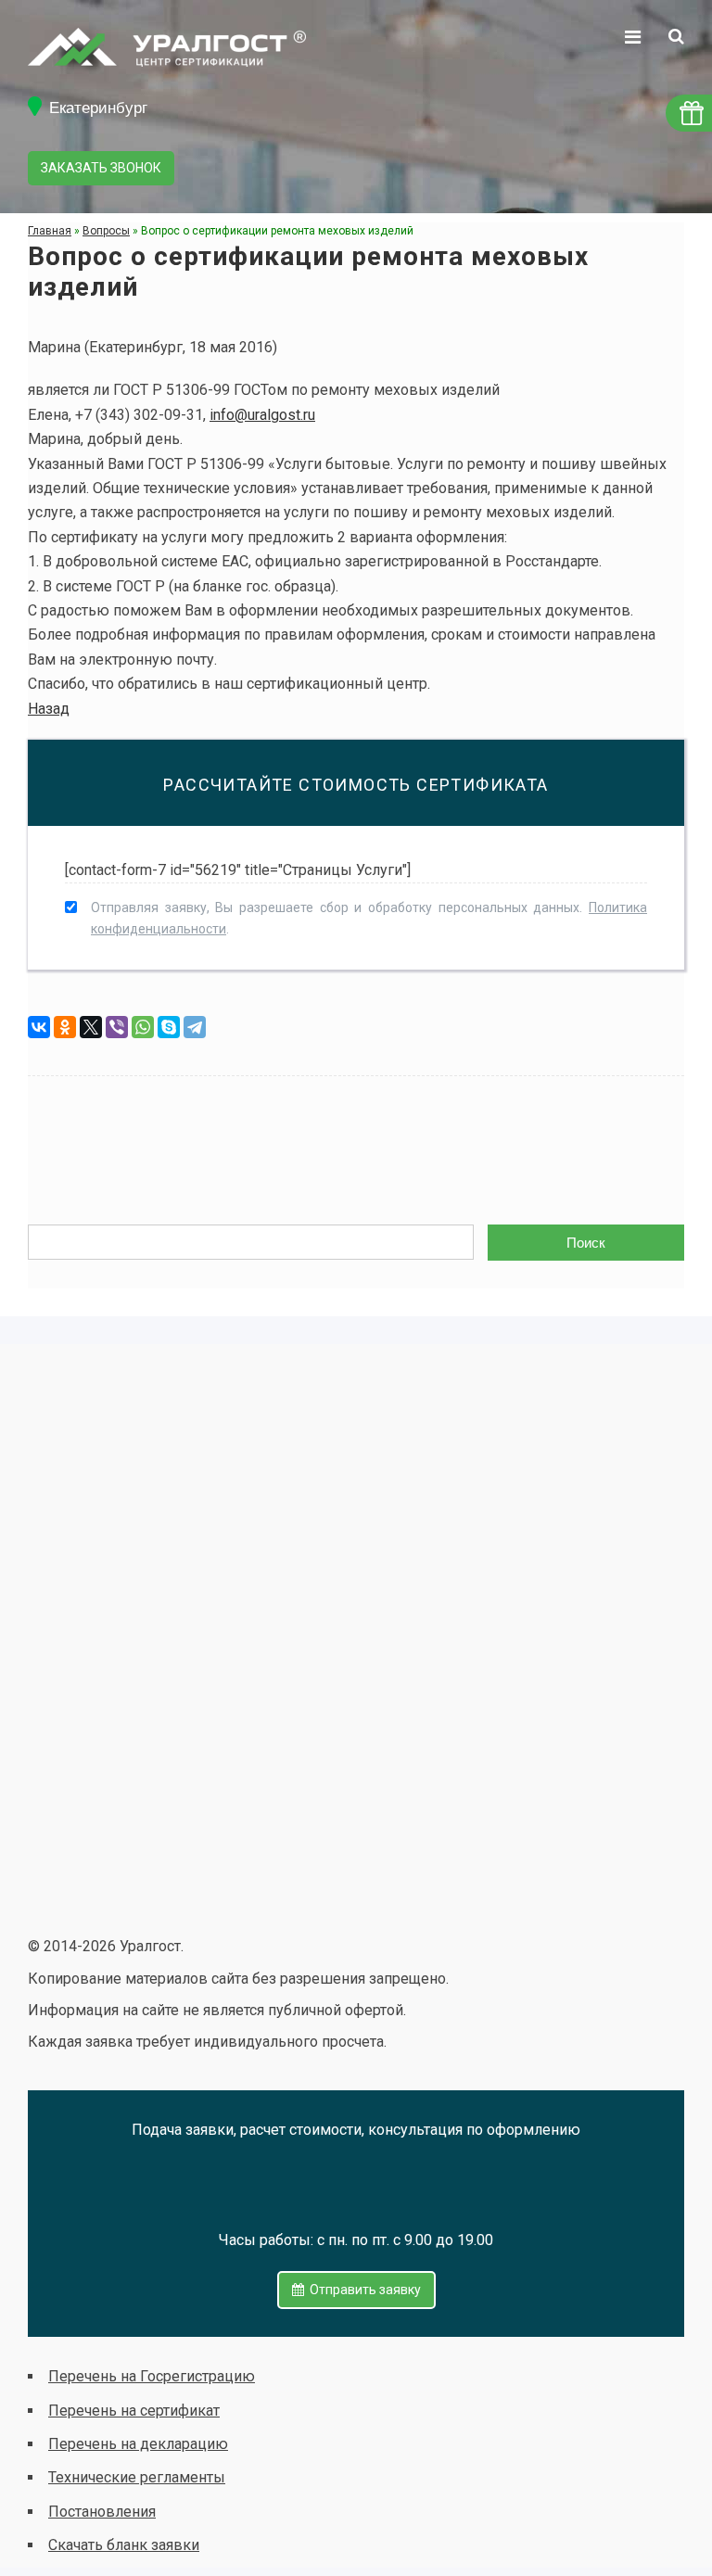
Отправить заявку (362, 2290)
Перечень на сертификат (134, 2411)
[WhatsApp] (143, 1027)
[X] (91, 1027)
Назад (49, 709)
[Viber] (117, 1027)
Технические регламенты (137, 2477)
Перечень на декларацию (138, 2444)
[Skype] (169, 1027)
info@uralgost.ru (262, 415)
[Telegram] (195, 1027)
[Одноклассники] (65, 1027)
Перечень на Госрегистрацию (152, 2376)
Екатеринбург (98, 108)
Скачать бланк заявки (124, 2545)
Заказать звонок (101, 168)
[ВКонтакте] (39, 1027)
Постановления (102, 2512)
